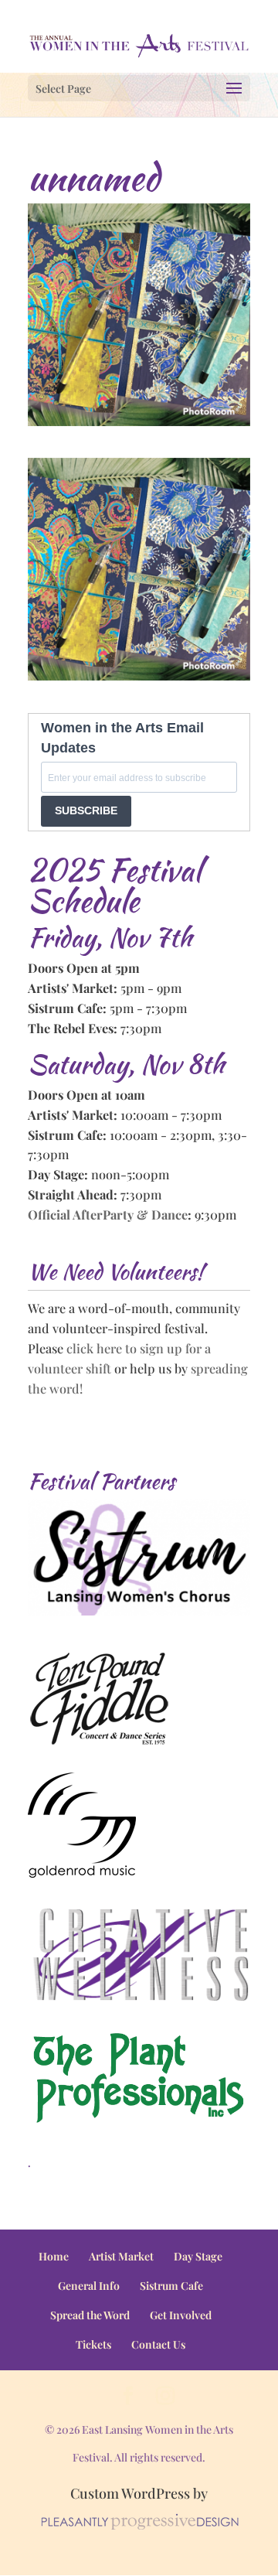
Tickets (93, 2344)
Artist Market (121, 2256)
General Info (89, 2286)
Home (54, 2256)
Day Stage (198, 2256)
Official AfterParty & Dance (108, 1214)
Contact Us (158, 2344)
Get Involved (181, 2315)
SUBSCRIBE (86, 810)
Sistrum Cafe (171, 2286)
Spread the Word (90, 2315)
